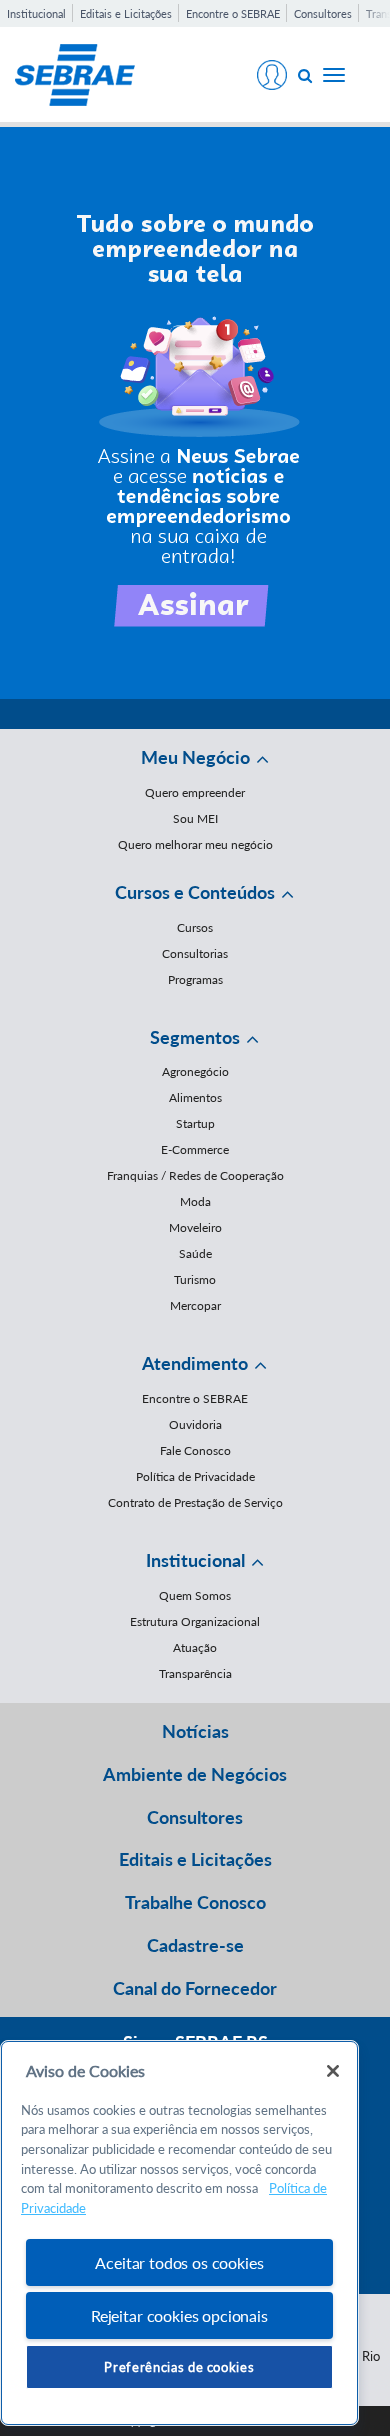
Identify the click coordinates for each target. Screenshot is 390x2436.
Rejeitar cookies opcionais (179, 2315)
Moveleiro (195, 1227)
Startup (195, 1123)
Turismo (195, 1279)
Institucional (36, 13)
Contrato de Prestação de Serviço (195, 1502)
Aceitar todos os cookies (179, 2262)
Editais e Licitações (126, 13)
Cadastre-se (195, 1945)
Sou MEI (195, 818)
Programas (195, 979)
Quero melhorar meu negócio (195, 844)
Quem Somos (195, 1595)
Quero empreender (195, 792)
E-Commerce (195, 1149)
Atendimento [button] (195, 1363)
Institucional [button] (195, 1560)
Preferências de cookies (179, 2367)
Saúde (195, 1253)
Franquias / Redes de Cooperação (195, 1175)
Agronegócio (195, 1071)
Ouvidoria (195, 1424)
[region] (179, 2233)
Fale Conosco (195, 1450)
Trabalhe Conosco (195, 1902)
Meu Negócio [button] (195, 757)
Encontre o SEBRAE (233, 13)
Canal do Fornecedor (195, 1988)
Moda (195, 1201)
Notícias (195, 1731)
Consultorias (195, 953)
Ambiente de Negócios (195, 1774)
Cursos (195, 927)
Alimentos (195, 1097)
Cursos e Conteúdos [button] (195, 892)
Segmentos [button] (195, 1037)
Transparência (195, 1673)
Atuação (195, 1647)
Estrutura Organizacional (195, 1621)
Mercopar (195, 1305)
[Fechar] (333, 2071)
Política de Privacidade (195, 1476)
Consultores (323, 13)
